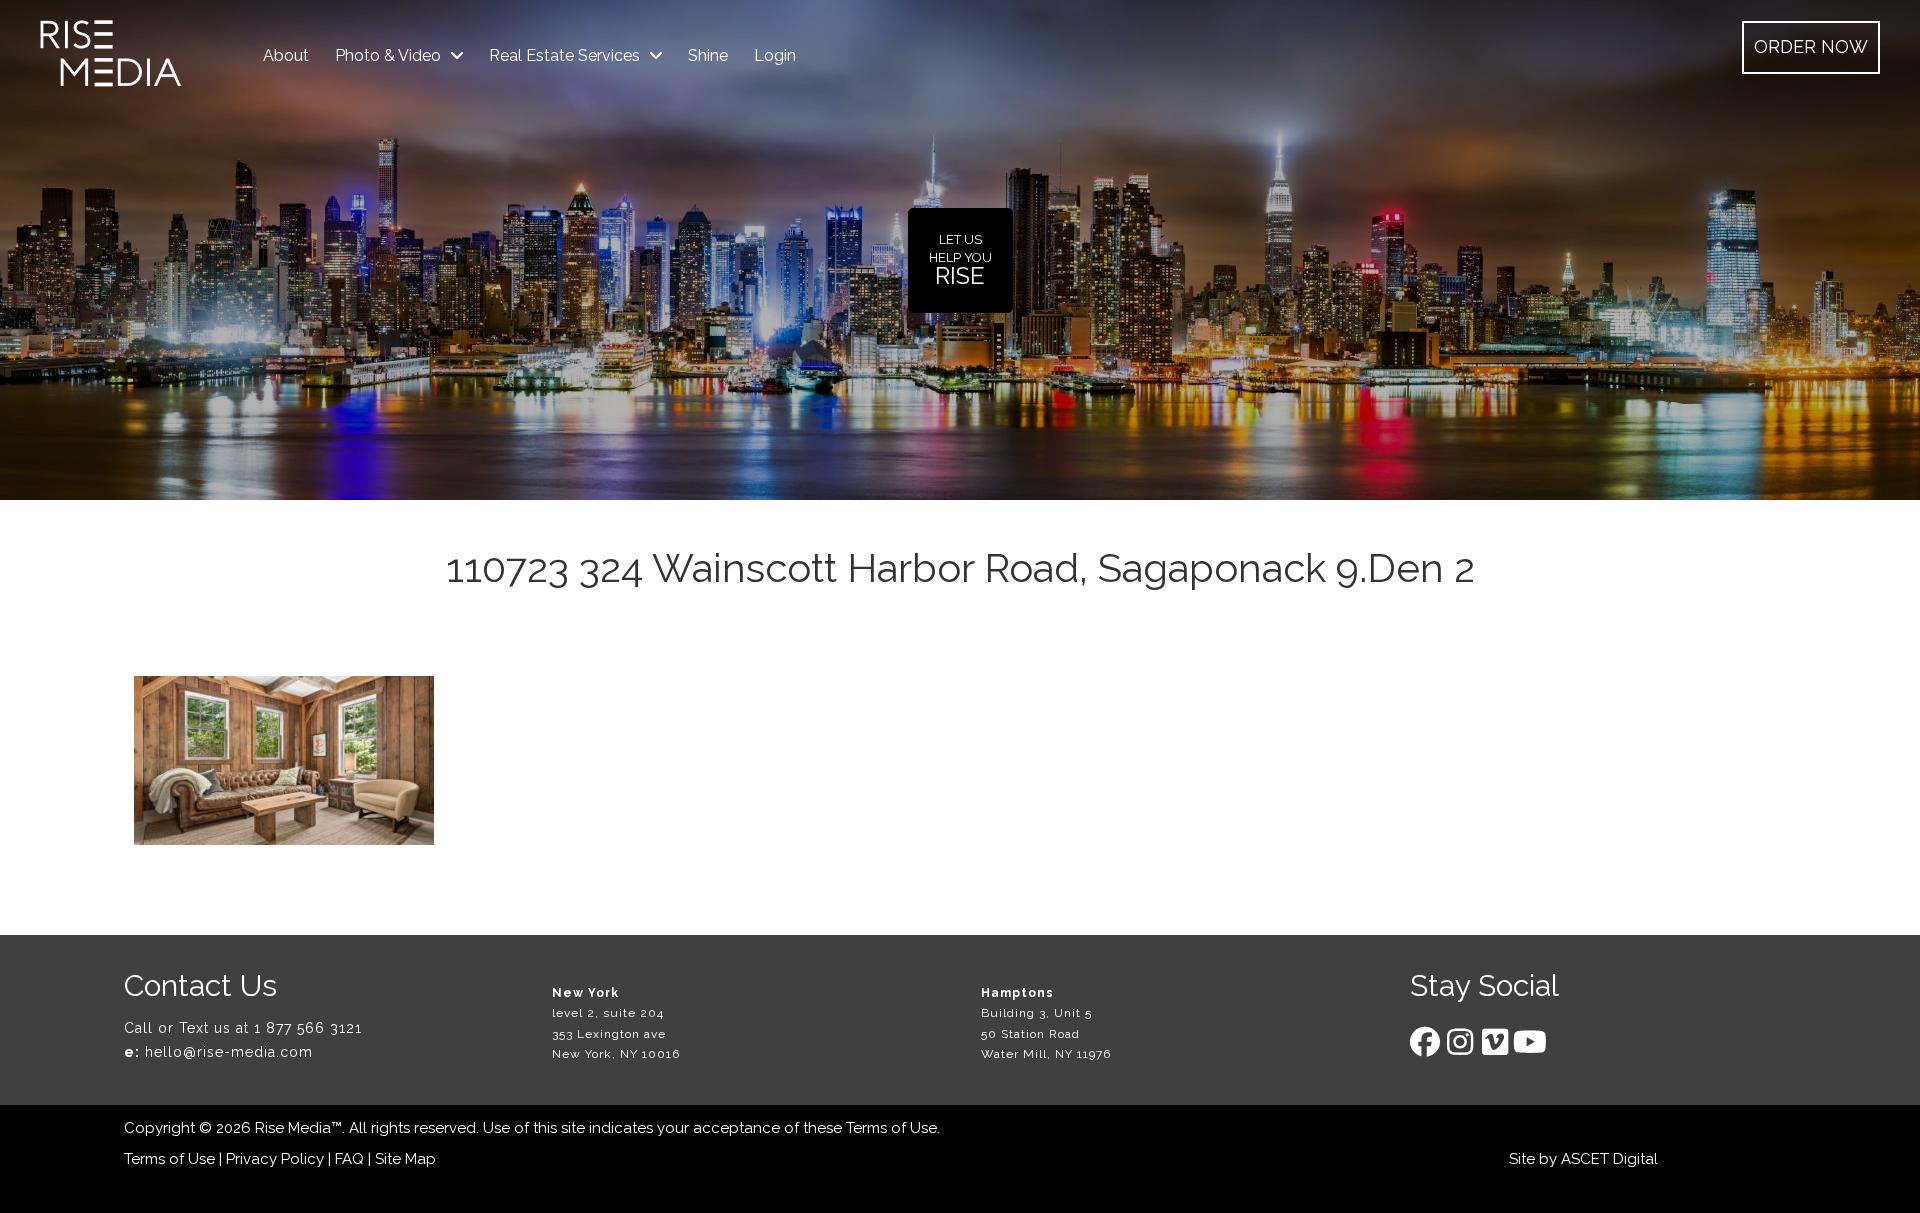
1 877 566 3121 (308, 1028)
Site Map (405, 1159)
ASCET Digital (1609, 1159)
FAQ (349, 1159)
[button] (1811, 47)
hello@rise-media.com (229, 1052)
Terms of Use (891, 1128)
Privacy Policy (275, 1159)
